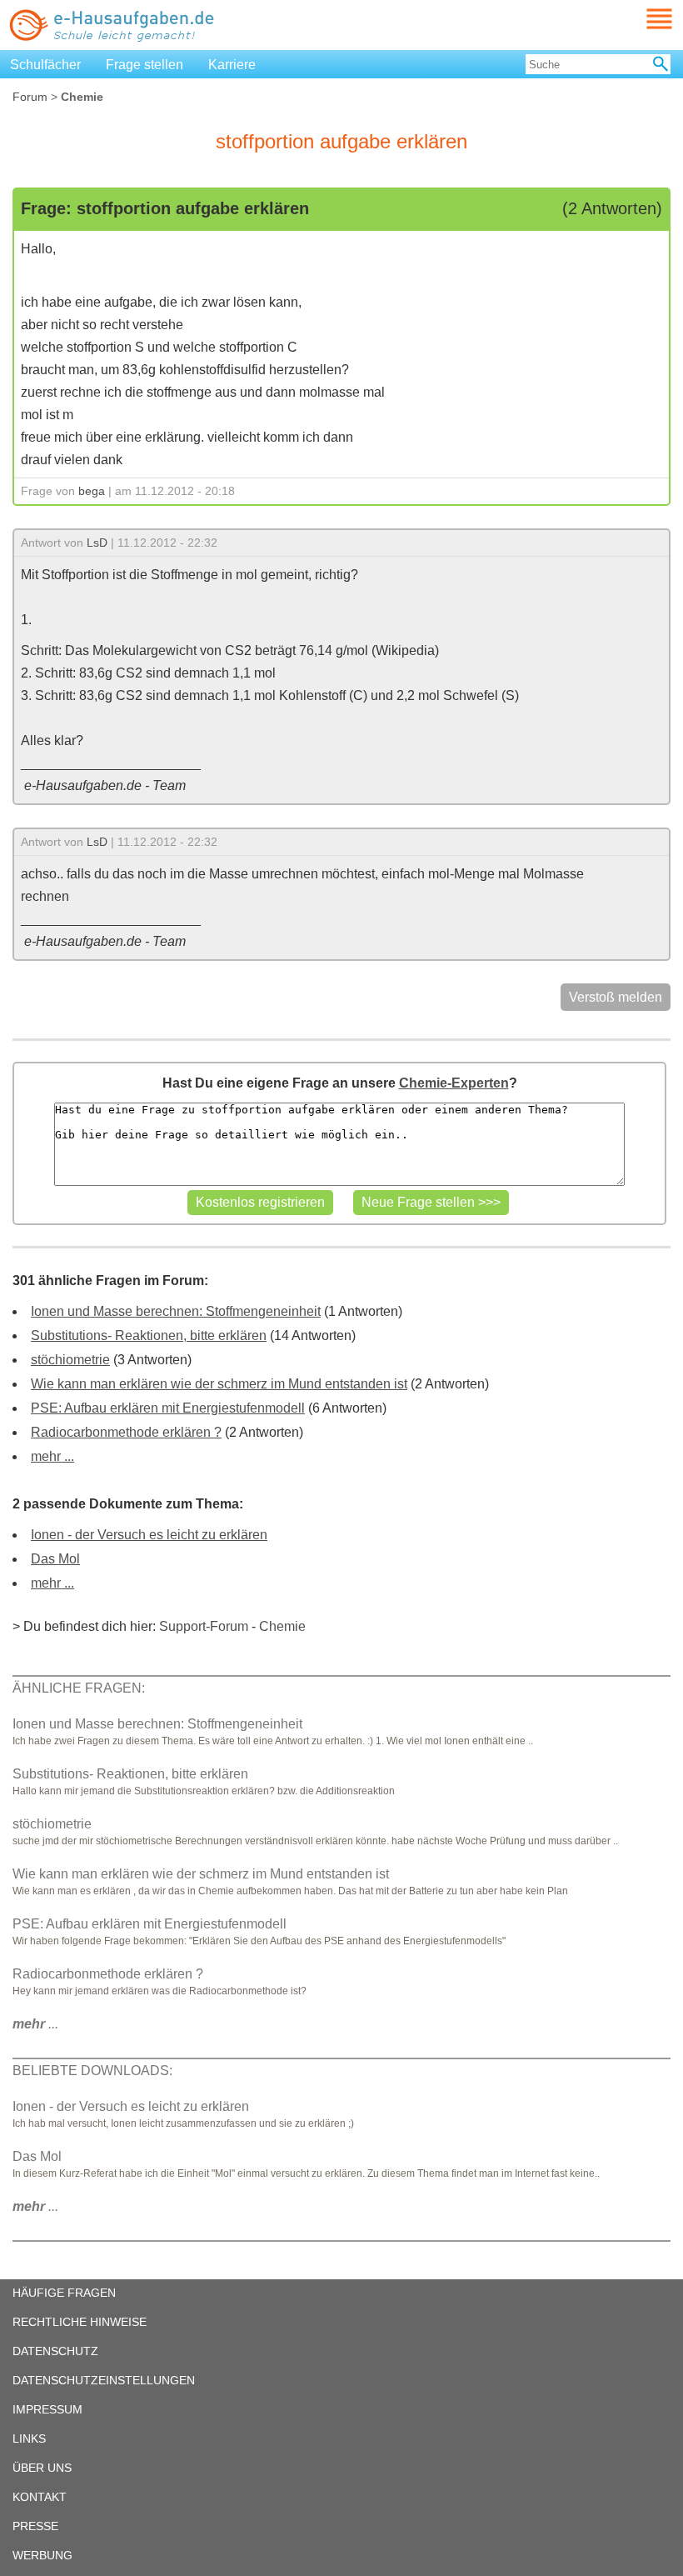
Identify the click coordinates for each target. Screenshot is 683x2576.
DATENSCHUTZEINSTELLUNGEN (104, 2380)
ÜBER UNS (42, 2468)
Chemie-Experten (454, 1083)
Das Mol (55, 1559)
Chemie (282, 1626)
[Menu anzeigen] (640, 19)
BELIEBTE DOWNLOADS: (92, 2071)
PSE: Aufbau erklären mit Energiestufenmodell (168, 1408)
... (35, 2024)
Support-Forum (204, 1626)
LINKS (29, 2438)
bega (92, 491)
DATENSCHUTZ (55, 2351)
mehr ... (52, 1456)
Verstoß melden (616, 997)
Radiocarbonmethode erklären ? (126, 1432)
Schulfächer (45, 65)
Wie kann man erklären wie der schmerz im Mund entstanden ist (219, 1384)
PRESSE (35, 2526)
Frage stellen (145, 65)
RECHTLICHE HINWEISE (80, 2322)
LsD (97, 543)
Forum (30, 97)
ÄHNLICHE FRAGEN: (79, 1688)
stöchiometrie (70, 1360)
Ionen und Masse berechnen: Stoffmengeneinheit (176, 1311)
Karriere (232, 65)
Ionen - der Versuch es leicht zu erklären (149, 1535)
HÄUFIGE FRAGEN (64, 2293)
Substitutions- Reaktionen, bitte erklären (149, 1336)
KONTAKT (40, 2497)
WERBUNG (42, 2555)
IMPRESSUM (47, 2409)
